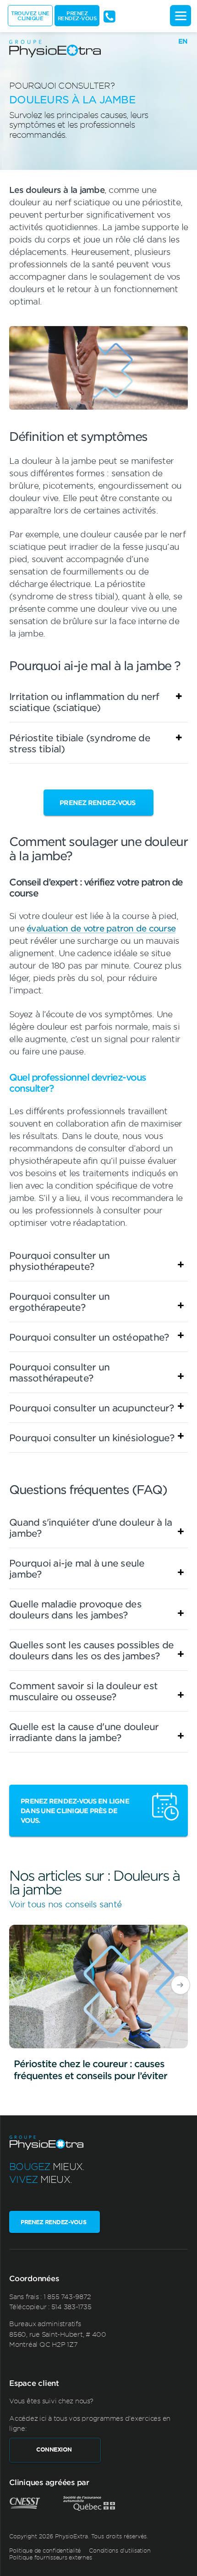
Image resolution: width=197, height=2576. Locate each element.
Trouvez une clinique (30, 15)
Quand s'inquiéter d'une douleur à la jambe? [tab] (90, 1528)
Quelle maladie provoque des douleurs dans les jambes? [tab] (75, 1609)
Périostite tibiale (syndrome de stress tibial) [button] (80, 743)
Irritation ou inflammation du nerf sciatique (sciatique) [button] (84, 702)
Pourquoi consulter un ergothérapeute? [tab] (59, 1302)
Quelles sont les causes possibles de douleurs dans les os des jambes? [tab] (91, 1650)
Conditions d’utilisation (120, 2550)
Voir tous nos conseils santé (65, 1904)
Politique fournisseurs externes (50, 2557)
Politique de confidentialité (45, 2550)
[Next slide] (181, 1985)
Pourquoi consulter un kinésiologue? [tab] (92, 1437)
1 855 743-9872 (67, 2296)
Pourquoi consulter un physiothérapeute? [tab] (59, 1261)
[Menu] (181, 16)
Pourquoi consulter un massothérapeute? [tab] (59, 1372)
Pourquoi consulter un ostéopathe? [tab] (89, 1337)
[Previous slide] (16, 1985)
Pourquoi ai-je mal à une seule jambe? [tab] (77, 1568)
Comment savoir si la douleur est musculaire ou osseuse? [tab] (83, 1691)
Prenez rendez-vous (77, 15)
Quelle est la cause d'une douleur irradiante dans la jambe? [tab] (84, 1732)
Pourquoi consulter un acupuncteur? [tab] (92, 1408)
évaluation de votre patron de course (101, 928)
